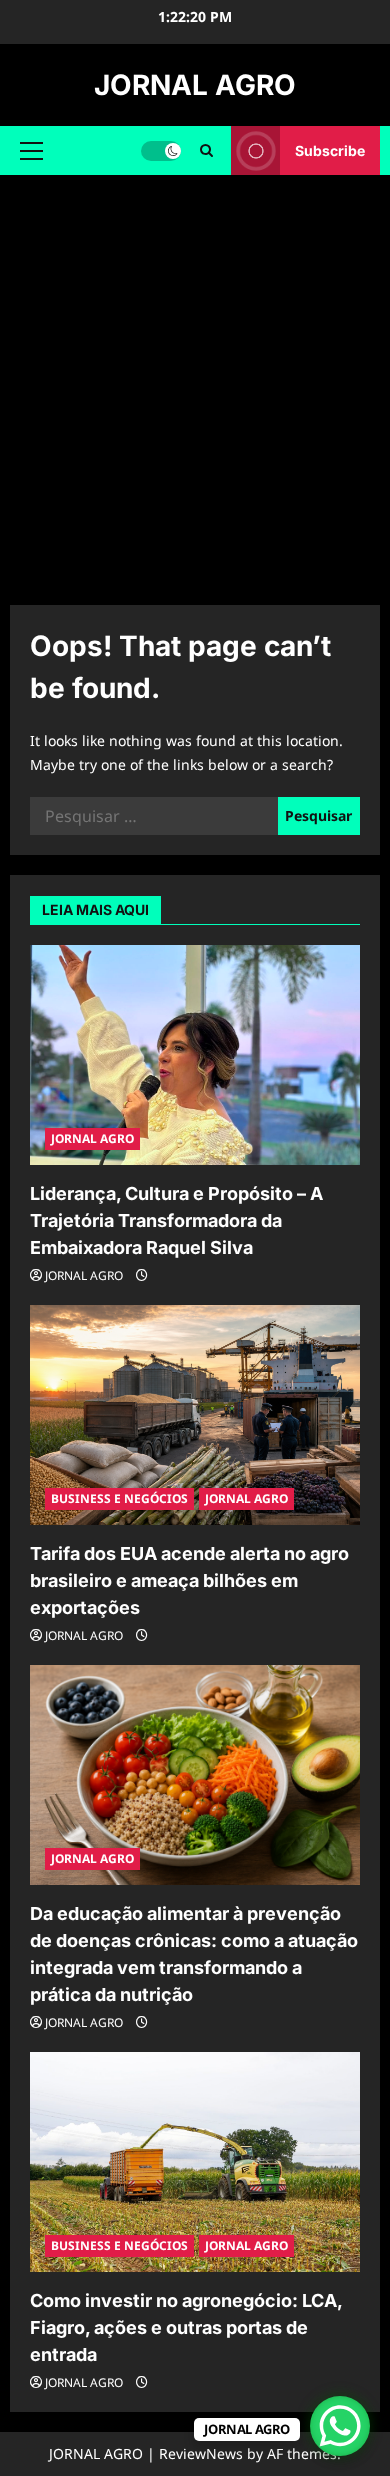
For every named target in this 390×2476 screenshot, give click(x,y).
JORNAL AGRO (195, 85)
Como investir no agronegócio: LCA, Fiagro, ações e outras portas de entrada (186, 2327)
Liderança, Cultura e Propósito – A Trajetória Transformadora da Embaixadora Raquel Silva (176, 1220)
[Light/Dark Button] (161, 151)
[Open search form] (206, 150)
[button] (31, 151)
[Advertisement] (195, 380)
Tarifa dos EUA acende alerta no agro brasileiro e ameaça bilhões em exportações (189, 1580)
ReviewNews (201, 2453)
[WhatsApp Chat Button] (340, 2426)
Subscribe (330, 150)
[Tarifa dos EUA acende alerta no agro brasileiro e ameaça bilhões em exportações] (195, 1415)
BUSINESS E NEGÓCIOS (119, 1498)
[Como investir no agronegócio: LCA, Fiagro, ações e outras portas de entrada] (195, 2162)
